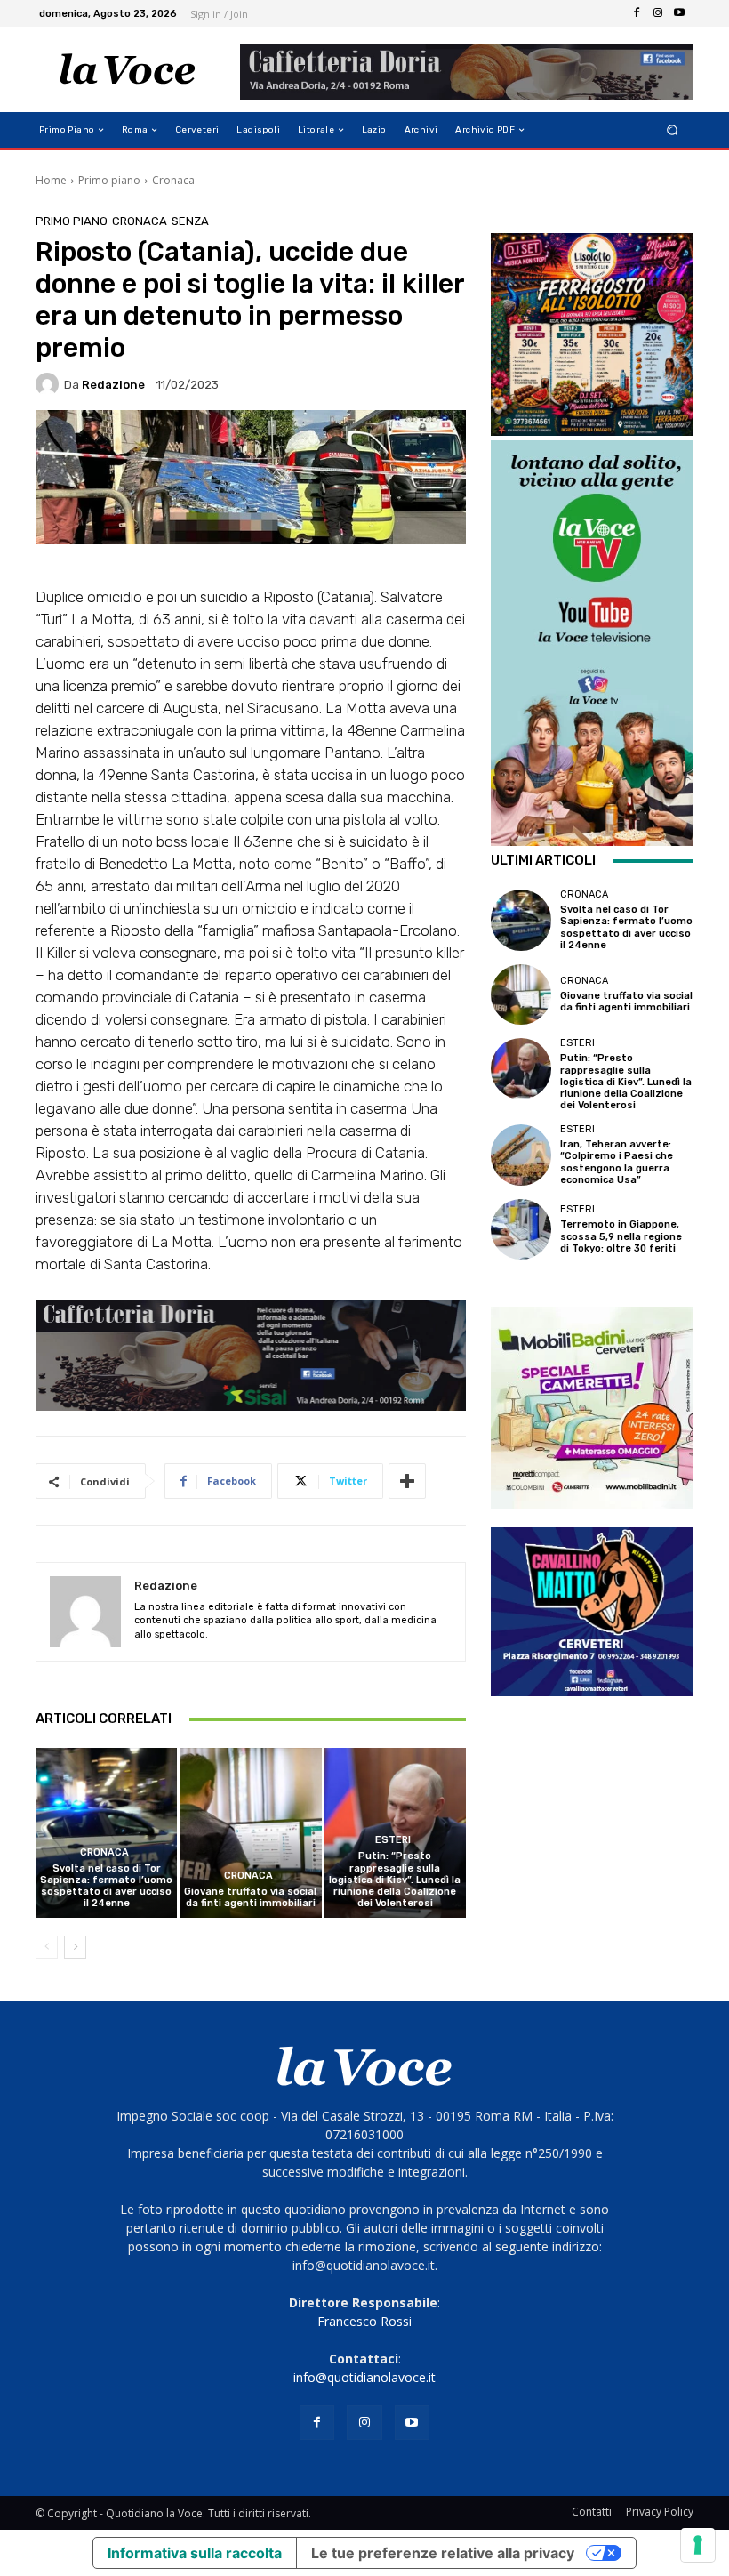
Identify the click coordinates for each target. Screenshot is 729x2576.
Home (51, 180)
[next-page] (75, 1947)
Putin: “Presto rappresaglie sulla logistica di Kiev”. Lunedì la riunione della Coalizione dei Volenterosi (395, 1880)
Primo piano (109, 180)
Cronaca (173, 180)
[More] (407, 1481)
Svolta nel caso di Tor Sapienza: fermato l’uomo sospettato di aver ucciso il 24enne (106, 1886)
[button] (673, 130)
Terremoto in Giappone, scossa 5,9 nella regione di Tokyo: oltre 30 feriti (621, 1236)
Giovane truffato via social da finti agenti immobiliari (250, 1897)
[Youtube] (679, 13)
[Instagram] (658, 13)
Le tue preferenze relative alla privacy (443, 2553)
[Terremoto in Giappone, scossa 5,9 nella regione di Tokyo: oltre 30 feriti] (521, 1229)
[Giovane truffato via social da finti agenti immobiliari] (250, 1833)
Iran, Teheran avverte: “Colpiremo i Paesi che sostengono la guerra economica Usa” (617, 1162)
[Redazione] (50, 384)
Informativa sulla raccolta (195, 2553)
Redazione (113, 385)
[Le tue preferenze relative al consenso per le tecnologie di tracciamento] (698, 2545)
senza (190, 221)
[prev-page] (47, 1947)
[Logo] (128, 69)
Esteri (393, 1840)
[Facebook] (637, 13)
